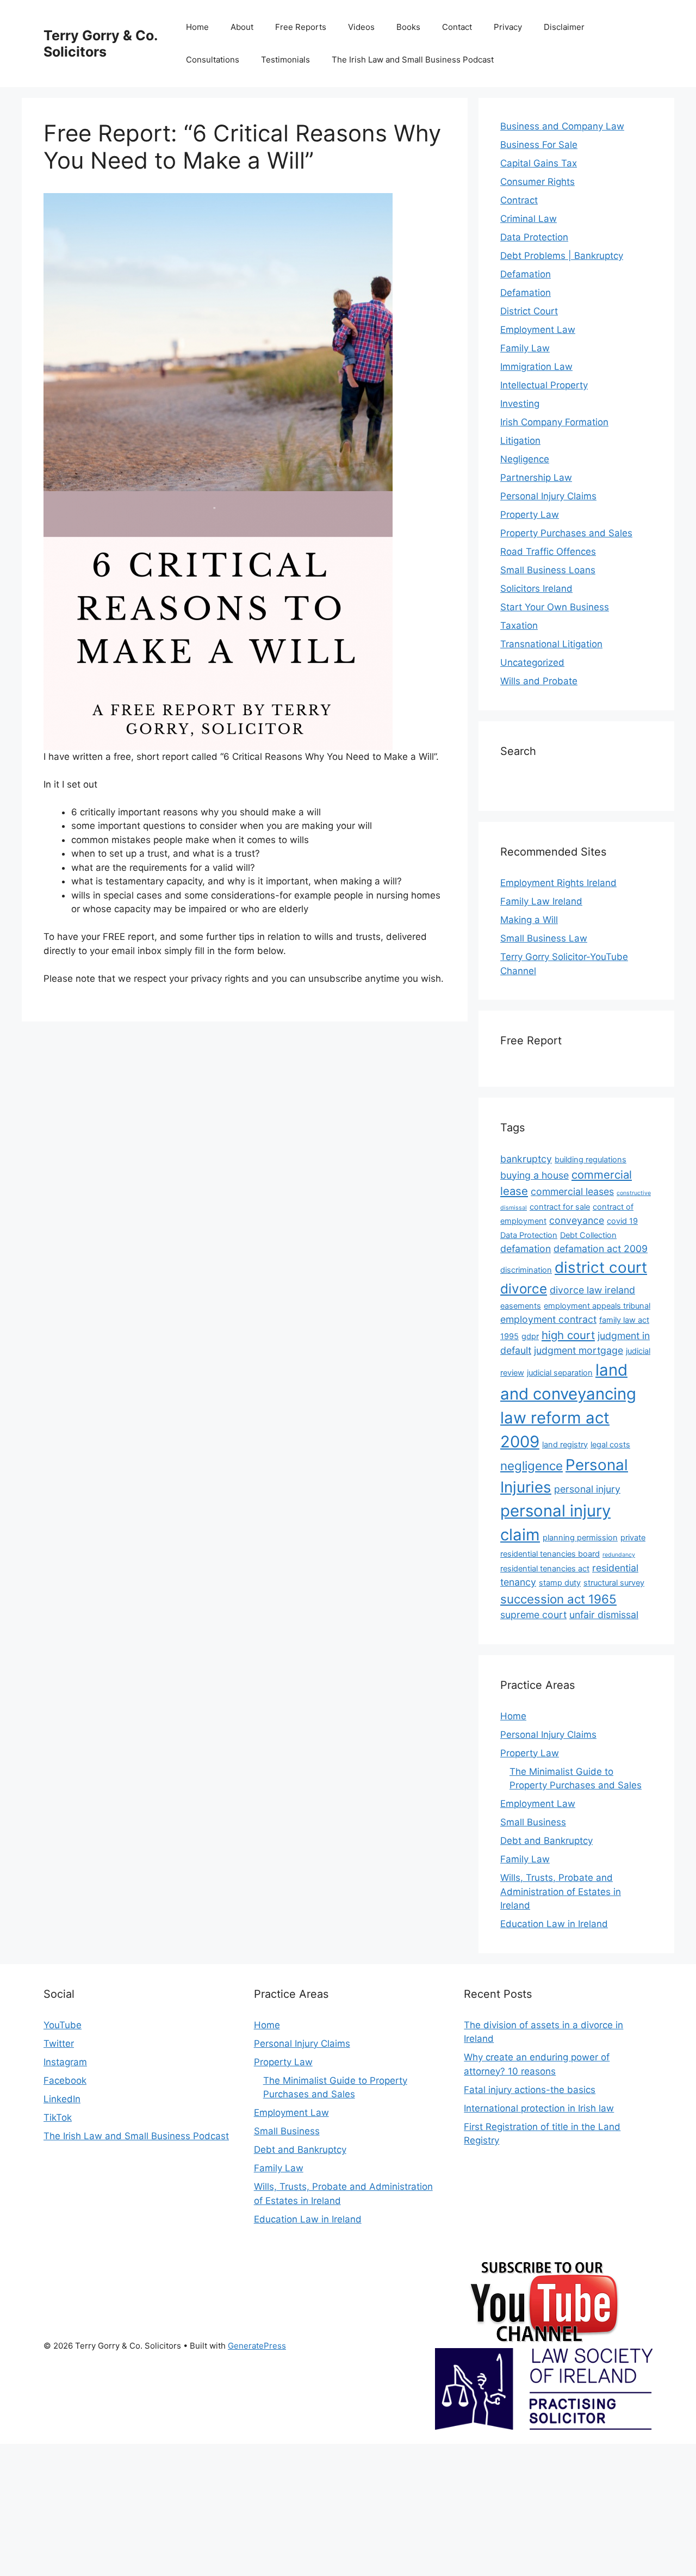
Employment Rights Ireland (558, 883)
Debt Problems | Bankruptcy (562, 256)
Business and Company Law (562, 126)
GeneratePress (257, 2346)
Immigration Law (536, 367)
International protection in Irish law (539, 2108)
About (242, 27)
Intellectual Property (544, 385)
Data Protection (534, 237)
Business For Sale (539, 145)
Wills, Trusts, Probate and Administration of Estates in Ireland (561, 1891)
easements (521, 1306)
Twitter (59, 2044)
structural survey (614, 1583)
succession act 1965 (558, 1599)
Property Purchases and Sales (566, 533)
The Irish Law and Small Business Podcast (413, 60)
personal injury (587, 1489)
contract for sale (560, 1207)
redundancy (619, 1555)
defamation (526, 1249)
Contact (457, 27)
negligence (532, 1466)
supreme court (533, 1615)
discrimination (526, 1270)
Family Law (525, 348)
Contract (519, 200)
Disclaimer (564, 27)
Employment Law (538, 330)
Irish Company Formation (554, 422)
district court (601, 1267)
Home (197, 27)
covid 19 (622, 1221)
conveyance (577, 1220)
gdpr (530, 1336)
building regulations (591, 1160)
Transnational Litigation (551, 644)
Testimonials (285, 60)
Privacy (508, 27)
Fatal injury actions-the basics (530, 2090)
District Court (529, 311)
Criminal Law (529, 219)
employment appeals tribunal (597, 1306)
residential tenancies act (545, 1569)
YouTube (63, 2025)
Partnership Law (536, 478)
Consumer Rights (537, 182)
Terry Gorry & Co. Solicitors (100, 44)
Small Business (533, 1822)
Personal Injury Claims (548, 496)
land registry (565, 1445)
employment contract (548, 1319)
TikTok (58, 2117)
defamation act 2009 (601, 1249)
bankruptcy (526, 1159)
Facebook (65, 2080)
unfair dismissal (604, 1615)
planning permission (580, 1538)
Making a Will (529, 920)
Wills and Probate (539, 681)
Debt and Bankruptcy (546, 1841)
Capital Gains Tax (539, 163)
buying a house (535, 1175)
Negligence (525, 459)
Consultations (213, 60)
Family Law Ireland (541, 901)
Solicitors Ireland (536, 589)
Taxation (519, 626)
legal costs (610, 1445)
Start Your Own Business (555, 607)
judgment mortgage (579, 1350)
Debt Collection (588, 1235)
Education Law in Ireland (554, 1924)
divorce (524, 1289)
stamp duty (560, 1583)
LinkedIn (62, 2099)
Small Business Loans (548, 570)
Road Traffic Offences (548, 552)
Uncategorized (532, 662)
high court (568, 1335)
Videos (361, 27)
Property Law (530, 515)
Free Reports (301, 27)
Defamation (526, 274)
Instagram (65, 2062)
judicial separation (560, 1373)
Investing (520, 404)
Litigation (520, 441)
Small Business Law (544, 938)
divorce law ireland (592, 1290)
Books (408, 27)
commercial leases (572, 1191)
